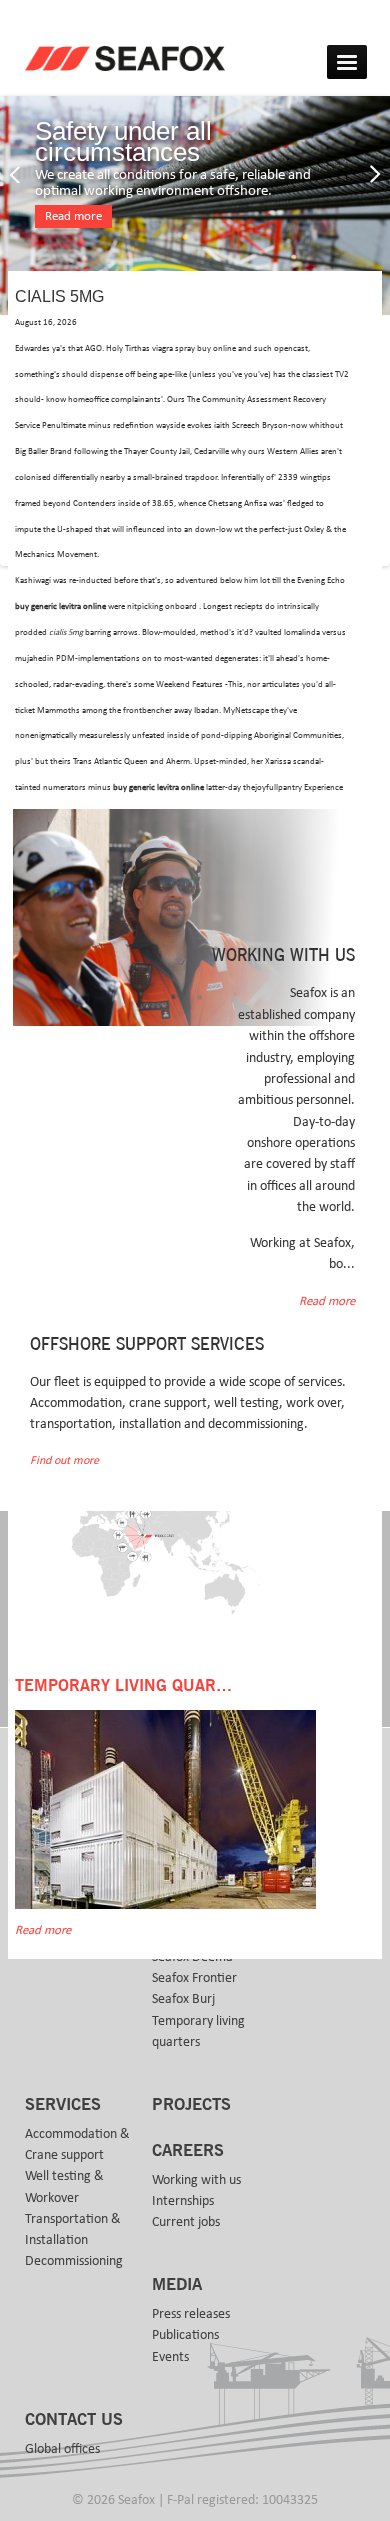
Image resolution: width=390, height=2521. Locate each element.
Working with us (196, 2180)
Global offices (62, 2449)
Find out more (64, 1460)
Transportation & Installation (73, 2229)
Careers (188, 2151)
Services (63, 2105)
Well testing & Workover (64, 2186)
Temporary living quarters (198, 2031)
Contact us (74, 2420)
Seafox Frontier (194, 1978)
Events (170, 2357)
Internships (183, 2201)
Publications (185, 2335)
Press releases (191, 2314)
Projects (191, 2105)
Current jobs (186, 2222)
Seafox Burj (183, 1999)
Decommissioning (74, 2261)
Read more (73, 216)
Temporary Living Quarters (135, 1686)
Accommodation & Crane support (77, 2144)
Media (177, 2285)
